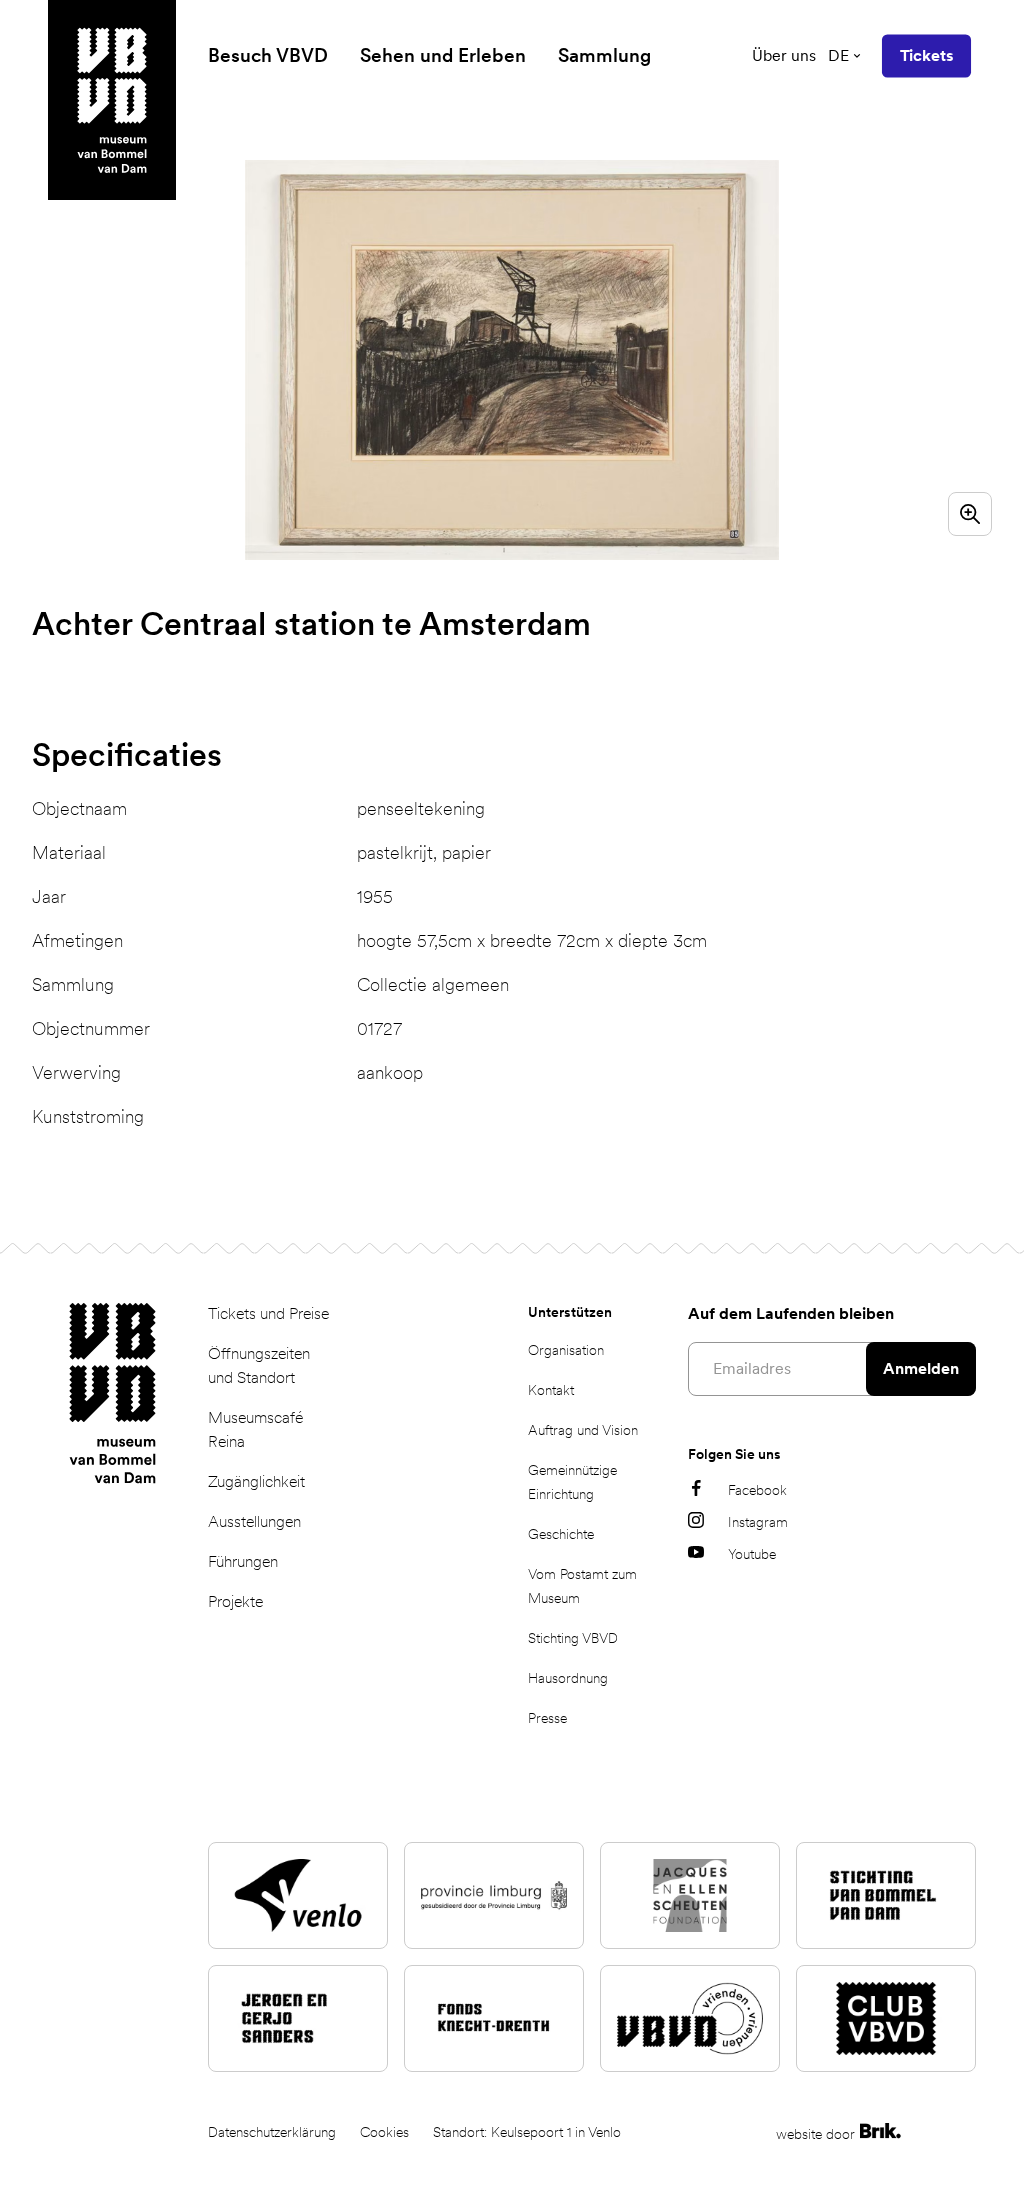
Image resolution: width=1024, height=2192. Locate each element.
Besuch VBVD (268, 55)
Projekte (235, 1601)
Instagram (758, 1522)
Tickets (926, 55)
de (838, 55)
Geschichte (561, 1534)
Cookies (384, 2132)
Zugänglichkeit (256, 1481)
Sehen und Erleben (443, 55)
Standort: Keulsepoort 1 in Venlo (527, 2132)
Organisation (566, 1350)
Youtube (752, 1554)
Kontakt (551, 1390)
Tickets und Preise (268, 1313)
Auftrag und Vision (583, 1430)
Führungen (243, 1561)
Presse (547, 1718)
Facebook (757, 1490)
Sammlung (604, 55)
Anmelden (921, 1368)
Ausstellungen (254, 1521)
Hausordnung (568, 1678)
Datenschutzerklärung (272, 2132)
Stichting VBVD (573, 1638)
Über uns (784, 55)
